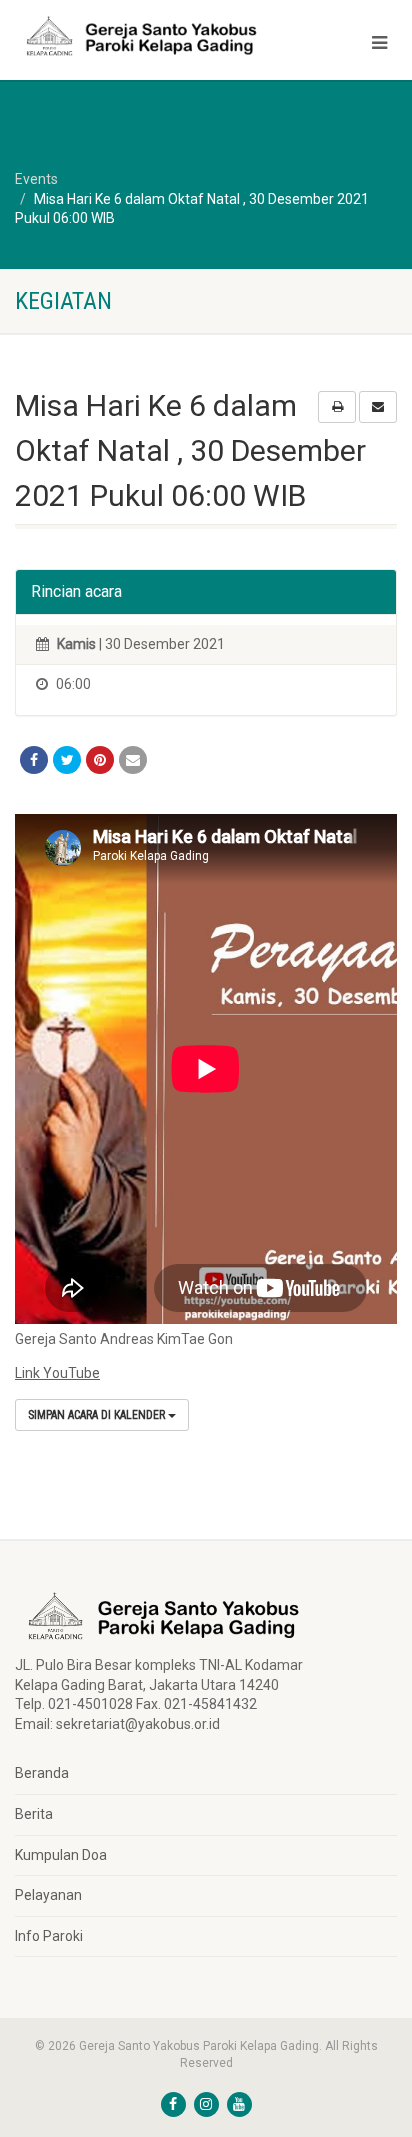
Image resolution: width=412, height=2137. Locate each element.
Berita (34, 1814)
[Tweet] (67, 760)
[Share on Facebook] (34, 760)
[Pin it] (100, 760)
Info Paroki (49, 1936)
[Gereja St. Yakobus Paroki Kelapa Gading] (137, 36)
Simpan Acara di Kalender (98, 1415)
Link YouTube (57, 1373)
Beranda (42, 1773)
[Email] (133, 760)
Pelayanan (48, 1895)
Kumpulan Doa (61, 1855)
